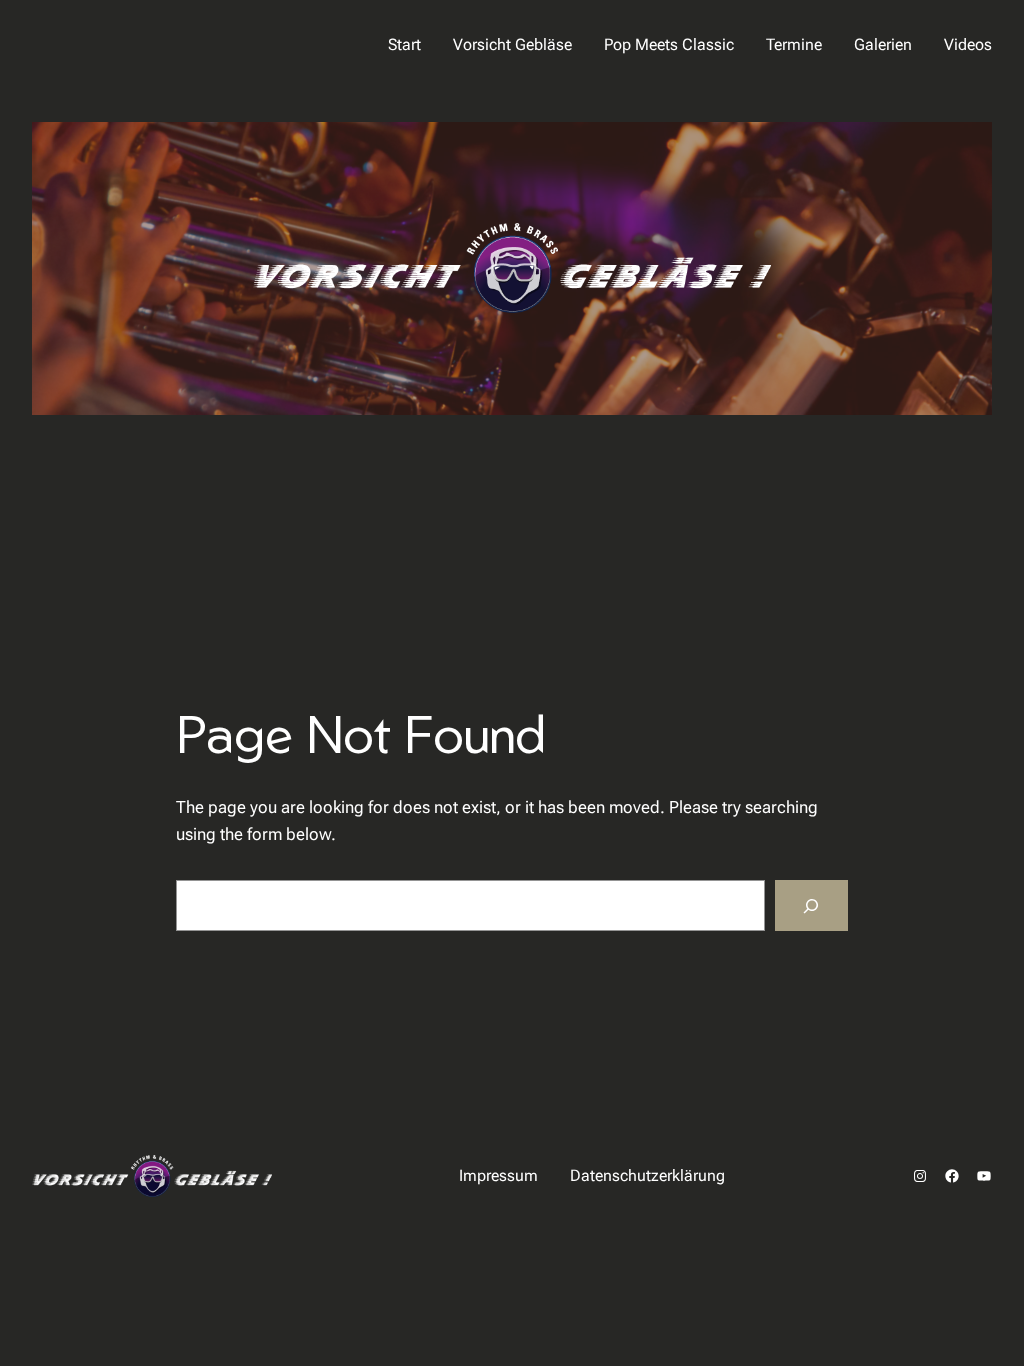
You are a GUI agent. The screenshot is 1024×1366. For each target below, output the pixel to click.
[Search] (811, 905)
